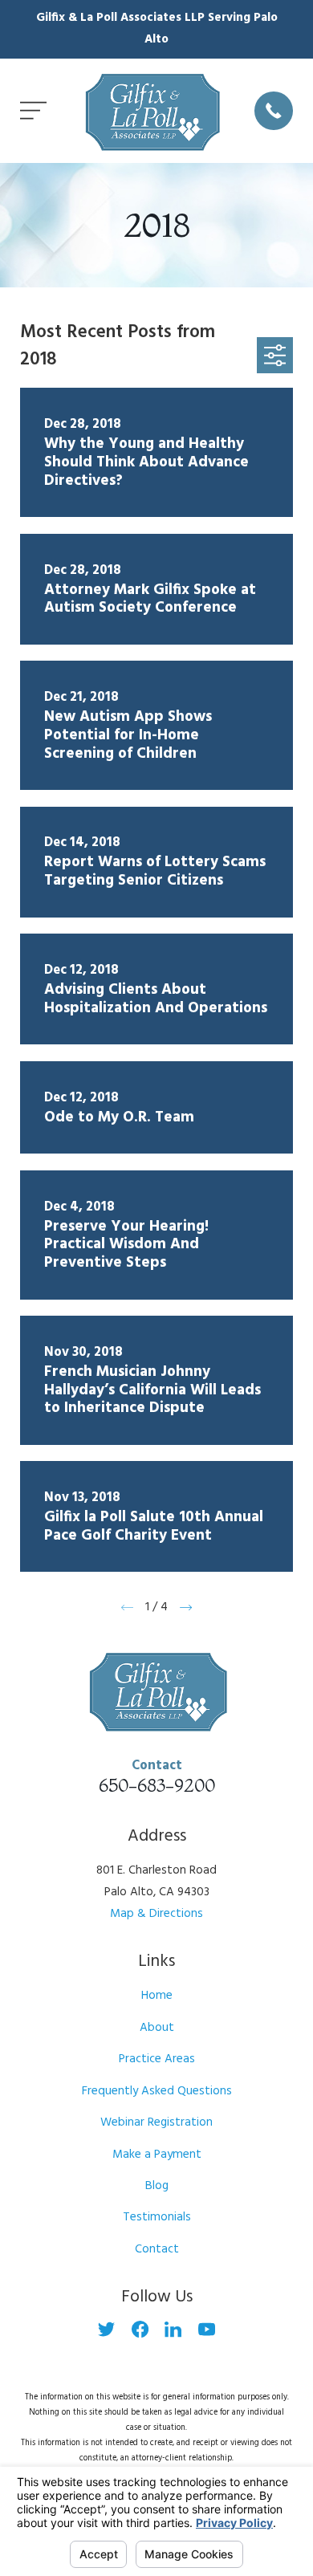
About (157, 2028)
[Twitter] (106, 2329)
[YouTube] (207, 2329)
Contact (157, 2249)
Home (157, 1996)
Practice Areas (157, 2059)
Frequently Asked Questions (157, 2091)
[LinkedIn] (173, 2329)
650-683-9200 (157, 1785)
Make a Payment (157, 2155)
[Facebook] (140, 2329)
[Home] (151, 111)
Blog (157, 2186)
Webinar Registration (156, 2122)
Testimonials (157, 2217)
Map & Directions (156, 1914)
